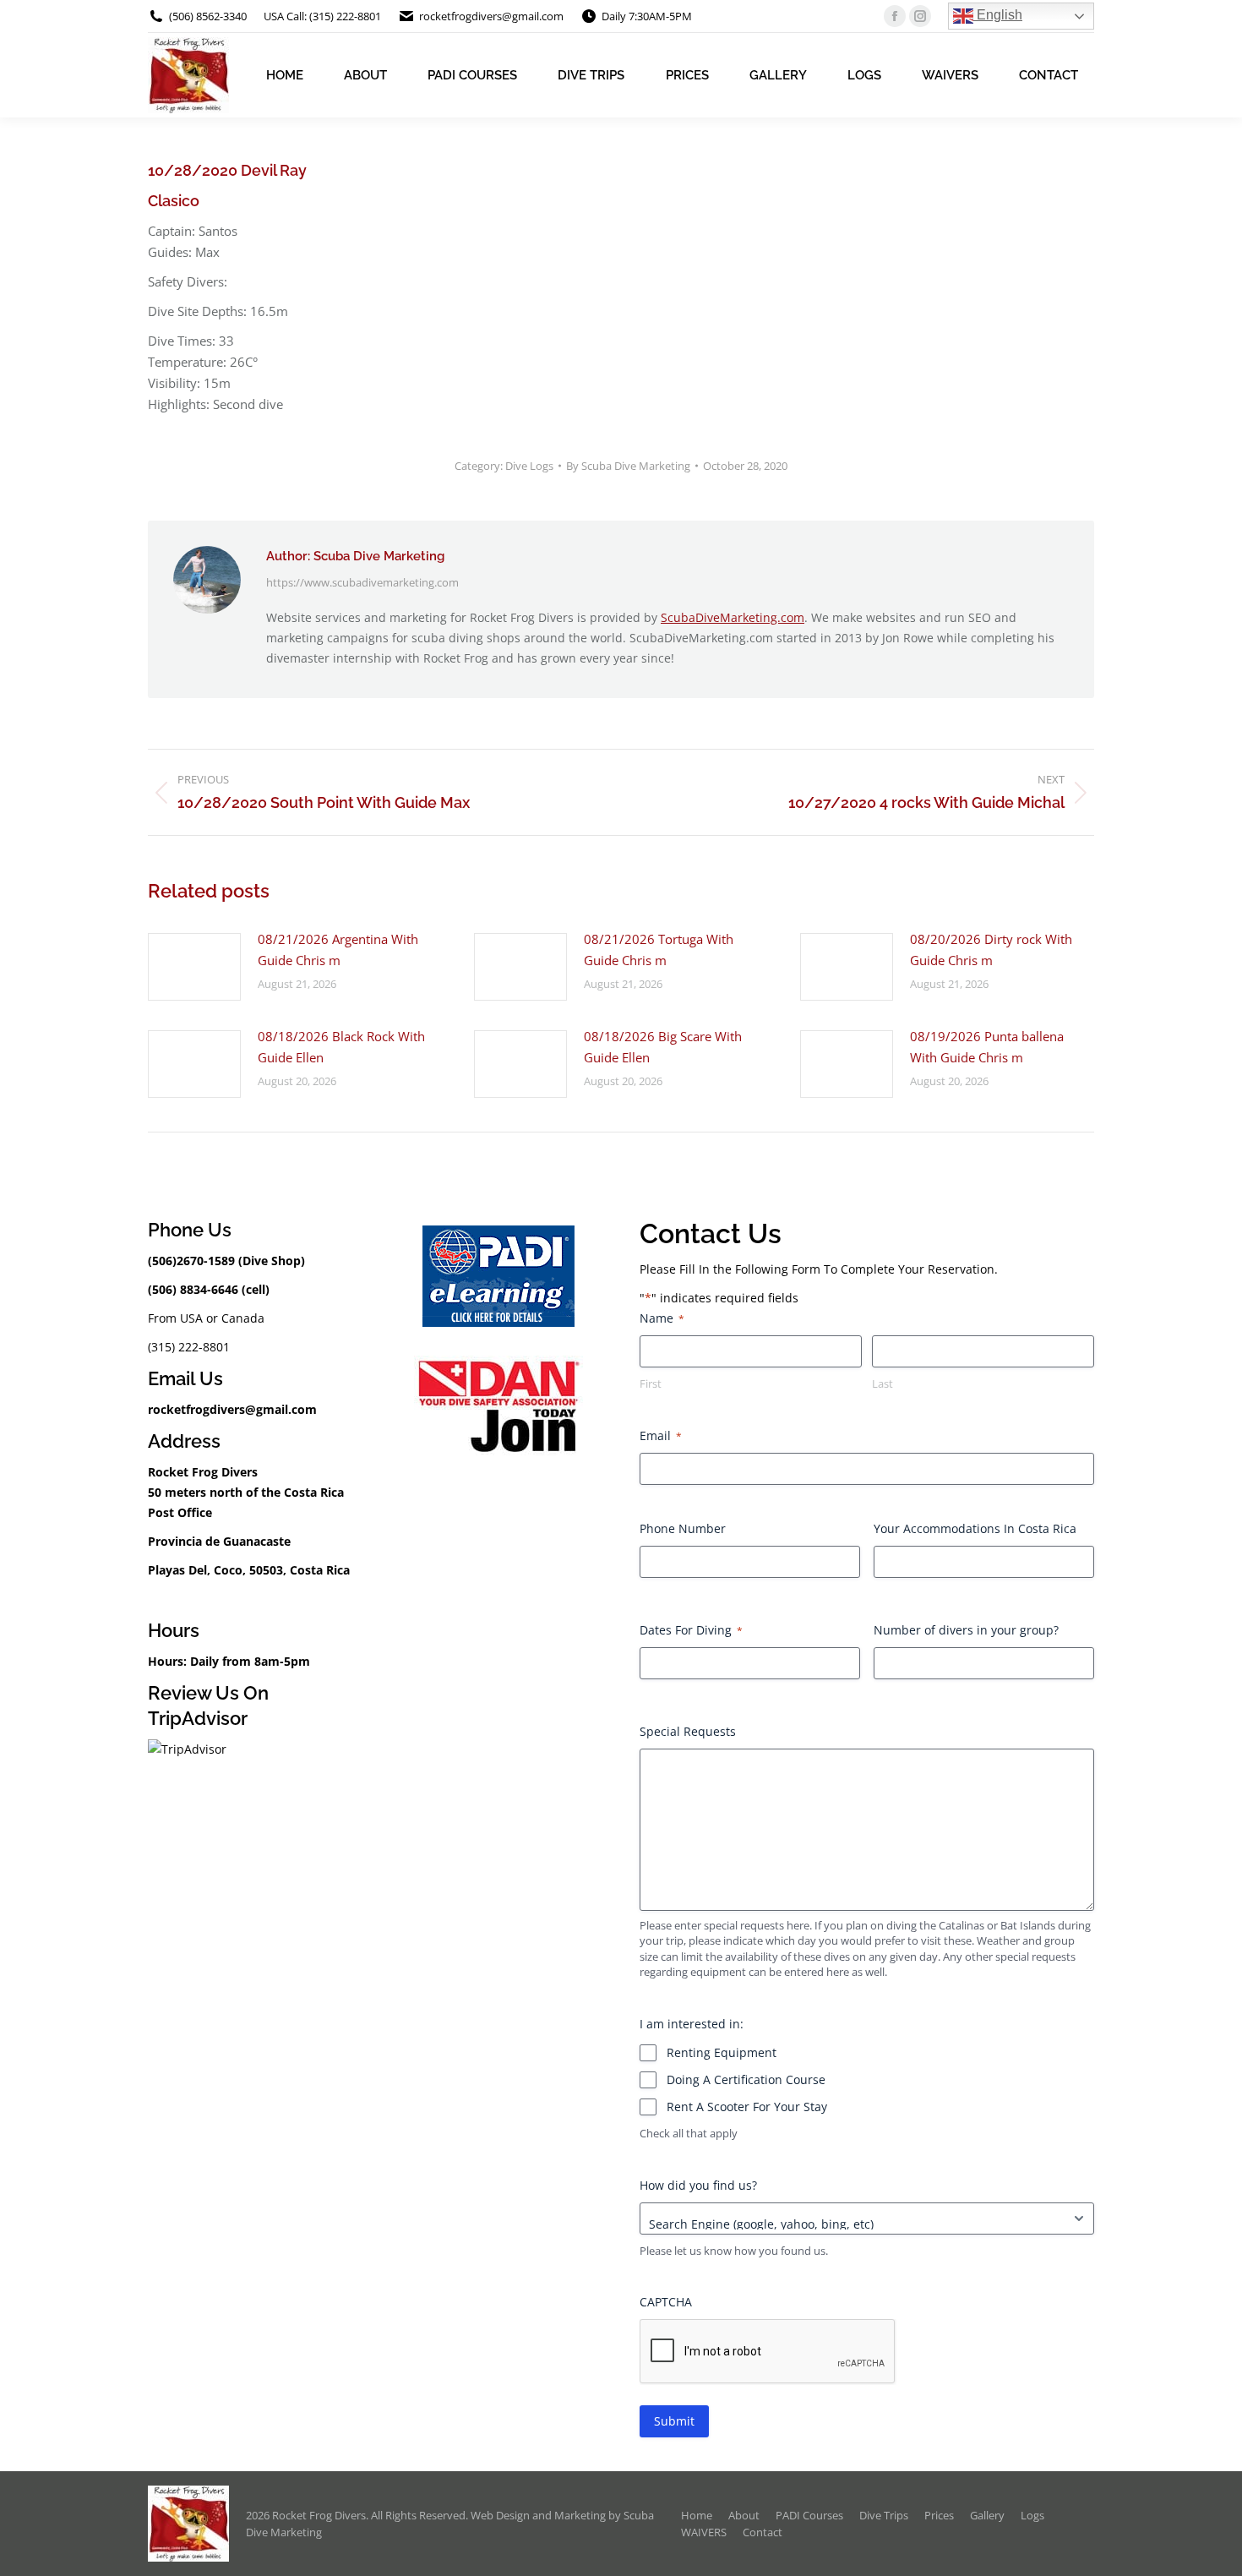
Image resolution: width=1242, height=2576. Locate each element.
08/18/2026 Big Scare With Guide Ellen (663, 1047)
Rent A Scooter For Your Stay (747, 2107)
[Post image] (194, 967)
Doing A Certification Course (746, 2079)
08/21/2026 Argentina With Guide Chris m (338, 950)
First (651, 1384)
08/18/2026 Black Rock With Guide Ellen (341, 1047)
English (998, 15)
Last (882, 1384)
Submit (674, 2421)
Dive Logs (529, 466)
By (628, 466)
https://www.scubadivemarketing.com (362, 582)
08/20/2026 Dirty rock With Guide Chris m (991, 950)
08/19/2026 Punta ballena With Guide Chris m (987, 1047)
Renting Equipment (722, 2052)
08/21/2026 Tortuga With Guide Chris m (659, 950)
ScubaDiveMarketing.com (733, 617)
